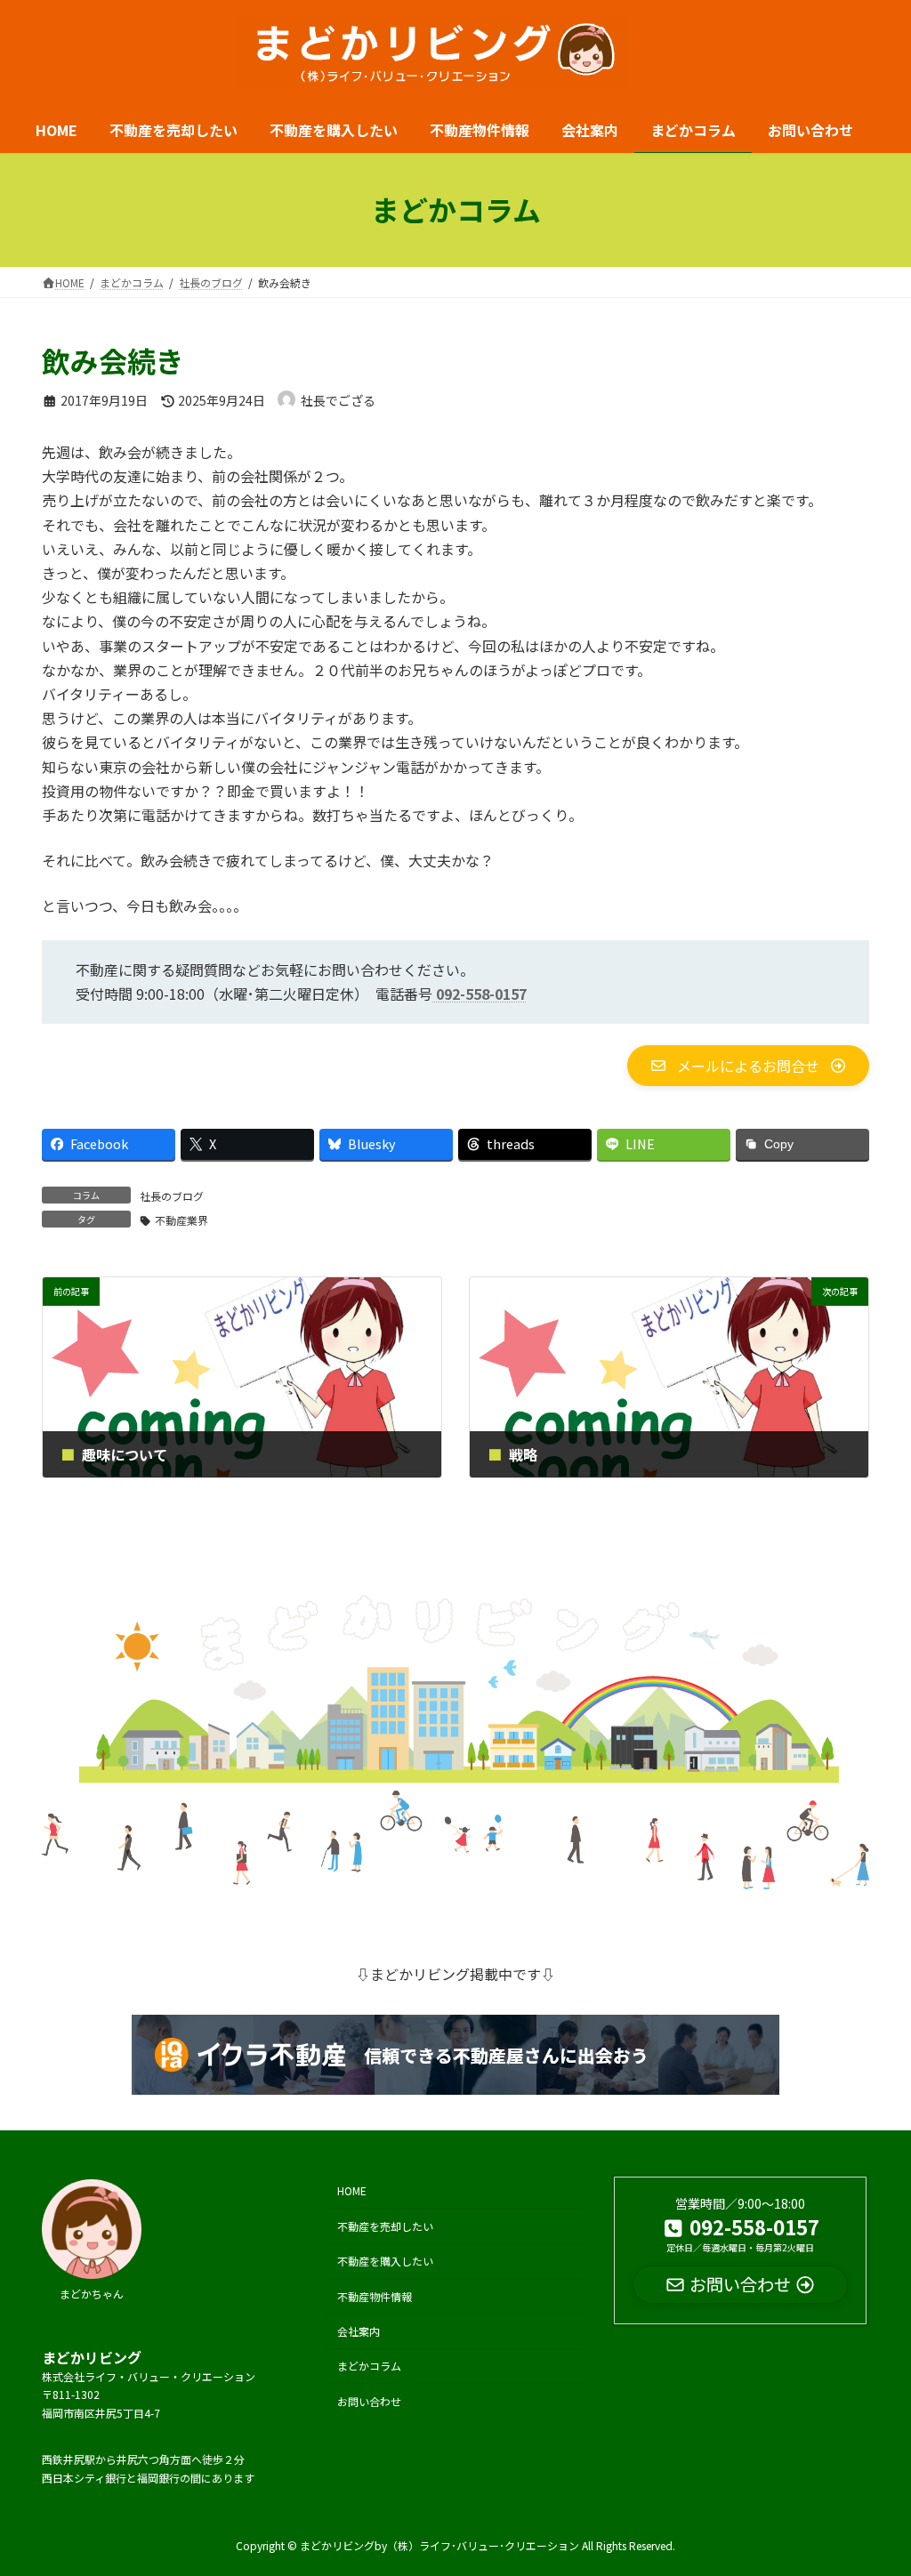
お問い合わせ (369, 2400)
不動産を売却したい (385, 2225)
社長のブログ (172, 1196)
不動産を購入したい (385, 2261)
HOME (352, 2190)
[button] (748, 1066)
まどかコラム (369, 2366)
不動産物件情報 (375, 2295)
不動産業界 (181, 1220)
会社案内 (359, 2331)
